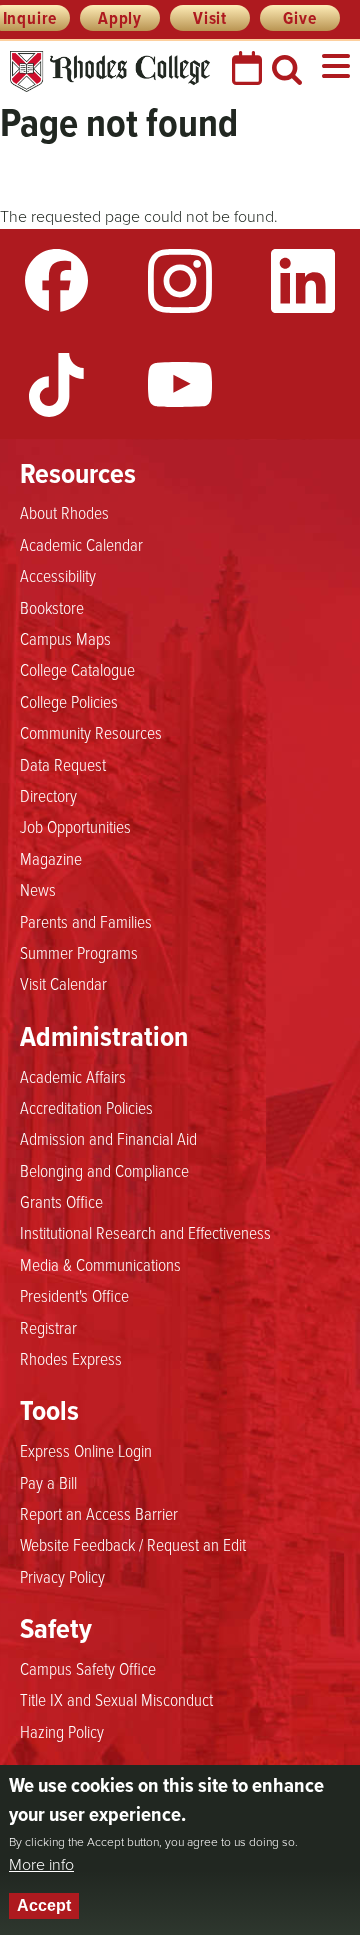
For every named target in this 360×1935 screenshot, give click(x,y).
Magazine (51, 858)
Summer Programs (79, 952)
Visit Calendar (63, 983)
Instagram (180, 281)
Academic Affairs (73, 1076)
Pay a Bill (48, 1482)
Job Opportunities (75, 826)
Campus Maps (65, 638)
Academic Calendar (81, 544)
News (38, 889)
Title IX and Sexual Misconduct (116, 1699)
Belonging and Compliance (104, 1170)
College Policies (69, 701)
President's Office (74, 1295)
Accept (44, 1905)
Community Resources (91, 732)
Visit (210, 18)
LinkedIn (303, 281)
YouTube (180, 385)
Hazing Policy (62, 1731)
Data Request (63, 764)
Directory (48, 795)
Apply (120, 18)
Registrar (48, 1327)
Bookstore (52, 607)
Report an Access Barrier (99, 1513)
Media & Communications (100, 1264)
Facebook (57, 281)
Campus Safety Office (88, 1668)
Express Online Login (86, 1450)
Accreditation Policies (86, 1107)
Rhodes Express (71, 1358)
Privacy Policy (62, 1576)
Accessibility (58, 575)
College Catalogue (77, 669)
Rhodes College (110, 71)
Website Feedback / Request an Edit (133, 1544)
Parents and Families (86, 921)
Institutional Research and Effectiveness (145, 1232)
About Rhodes (64, 512)
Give (299, 18)
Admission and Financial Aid (108, 1138)
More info (41, 1865)
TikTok (57, 385)
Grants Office (61, 1201)
